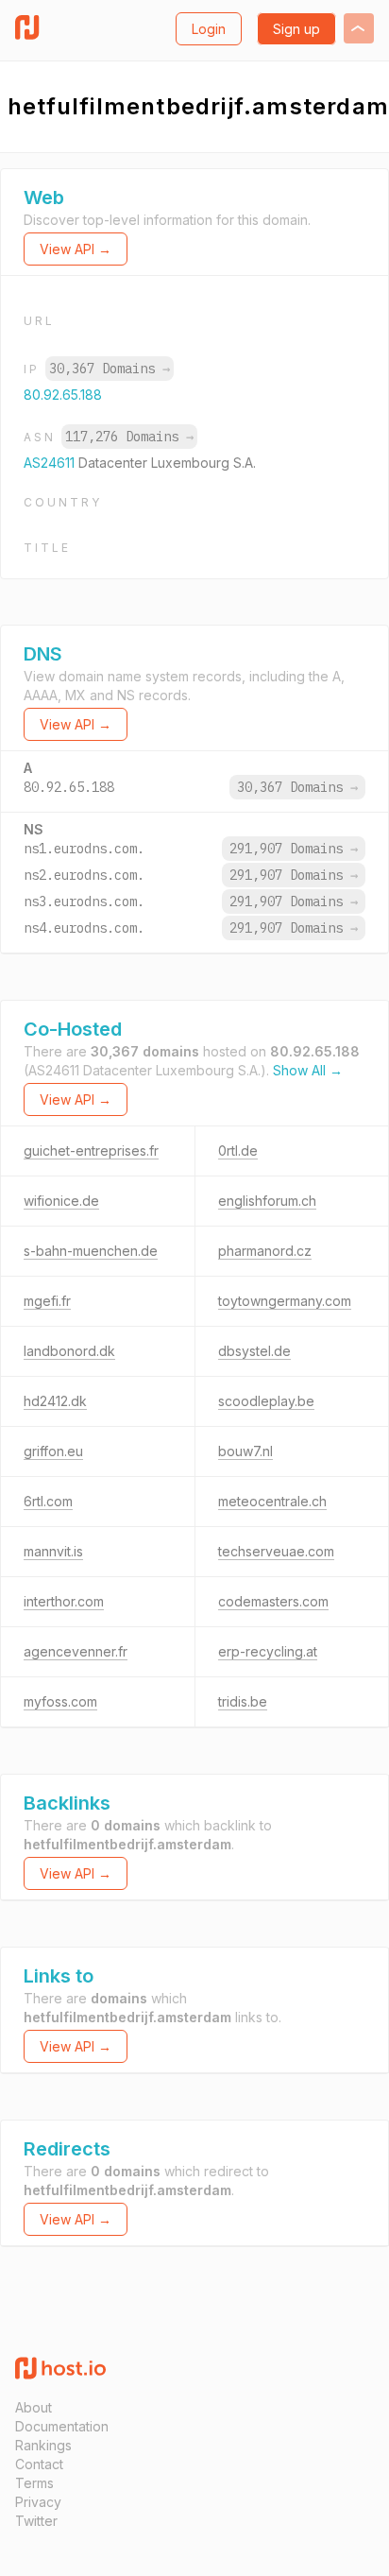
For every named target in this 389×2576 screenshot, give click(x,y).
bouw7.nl (245, 1451)
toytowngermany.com (285, 1301)
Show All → (308, 1070)
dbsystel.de (254, 1351)
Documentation (62, 2426)
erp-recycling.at (268, 1651)
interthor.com (64, 1601)
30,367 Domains (110, 369)
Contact (39, 2464)
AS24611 (51, 463)
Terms (34, 2483)
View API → (76, 249)
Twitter (36, 2521)
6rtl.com (48, 1501)
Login (209, 29)
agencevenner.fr (76, 1651)
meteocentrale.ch (272, 1501)
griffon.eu (53, 1451)
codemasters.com (273, 1601)
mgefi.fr (47, 1301)
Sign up (296, 29)
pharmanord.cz (265, 1251)
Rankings (43, 2445)
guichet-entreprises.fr (91, 1151)
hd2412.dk (55, 1401)
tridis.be (243, 1701)
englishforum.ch (267, 1201)
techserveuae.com (276, 1551)
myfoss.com (60, 1701)
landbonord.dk (69, 1351)
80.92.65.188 (63, 395)
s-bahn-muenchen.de (91, 1251)
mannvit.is (53, 1551)
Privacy (38, 2502)
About (34, 2407)
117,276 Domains (129, 437)
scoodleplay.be (266, 1401)
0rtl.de (238, 1151)
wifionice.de (61, 1201)
